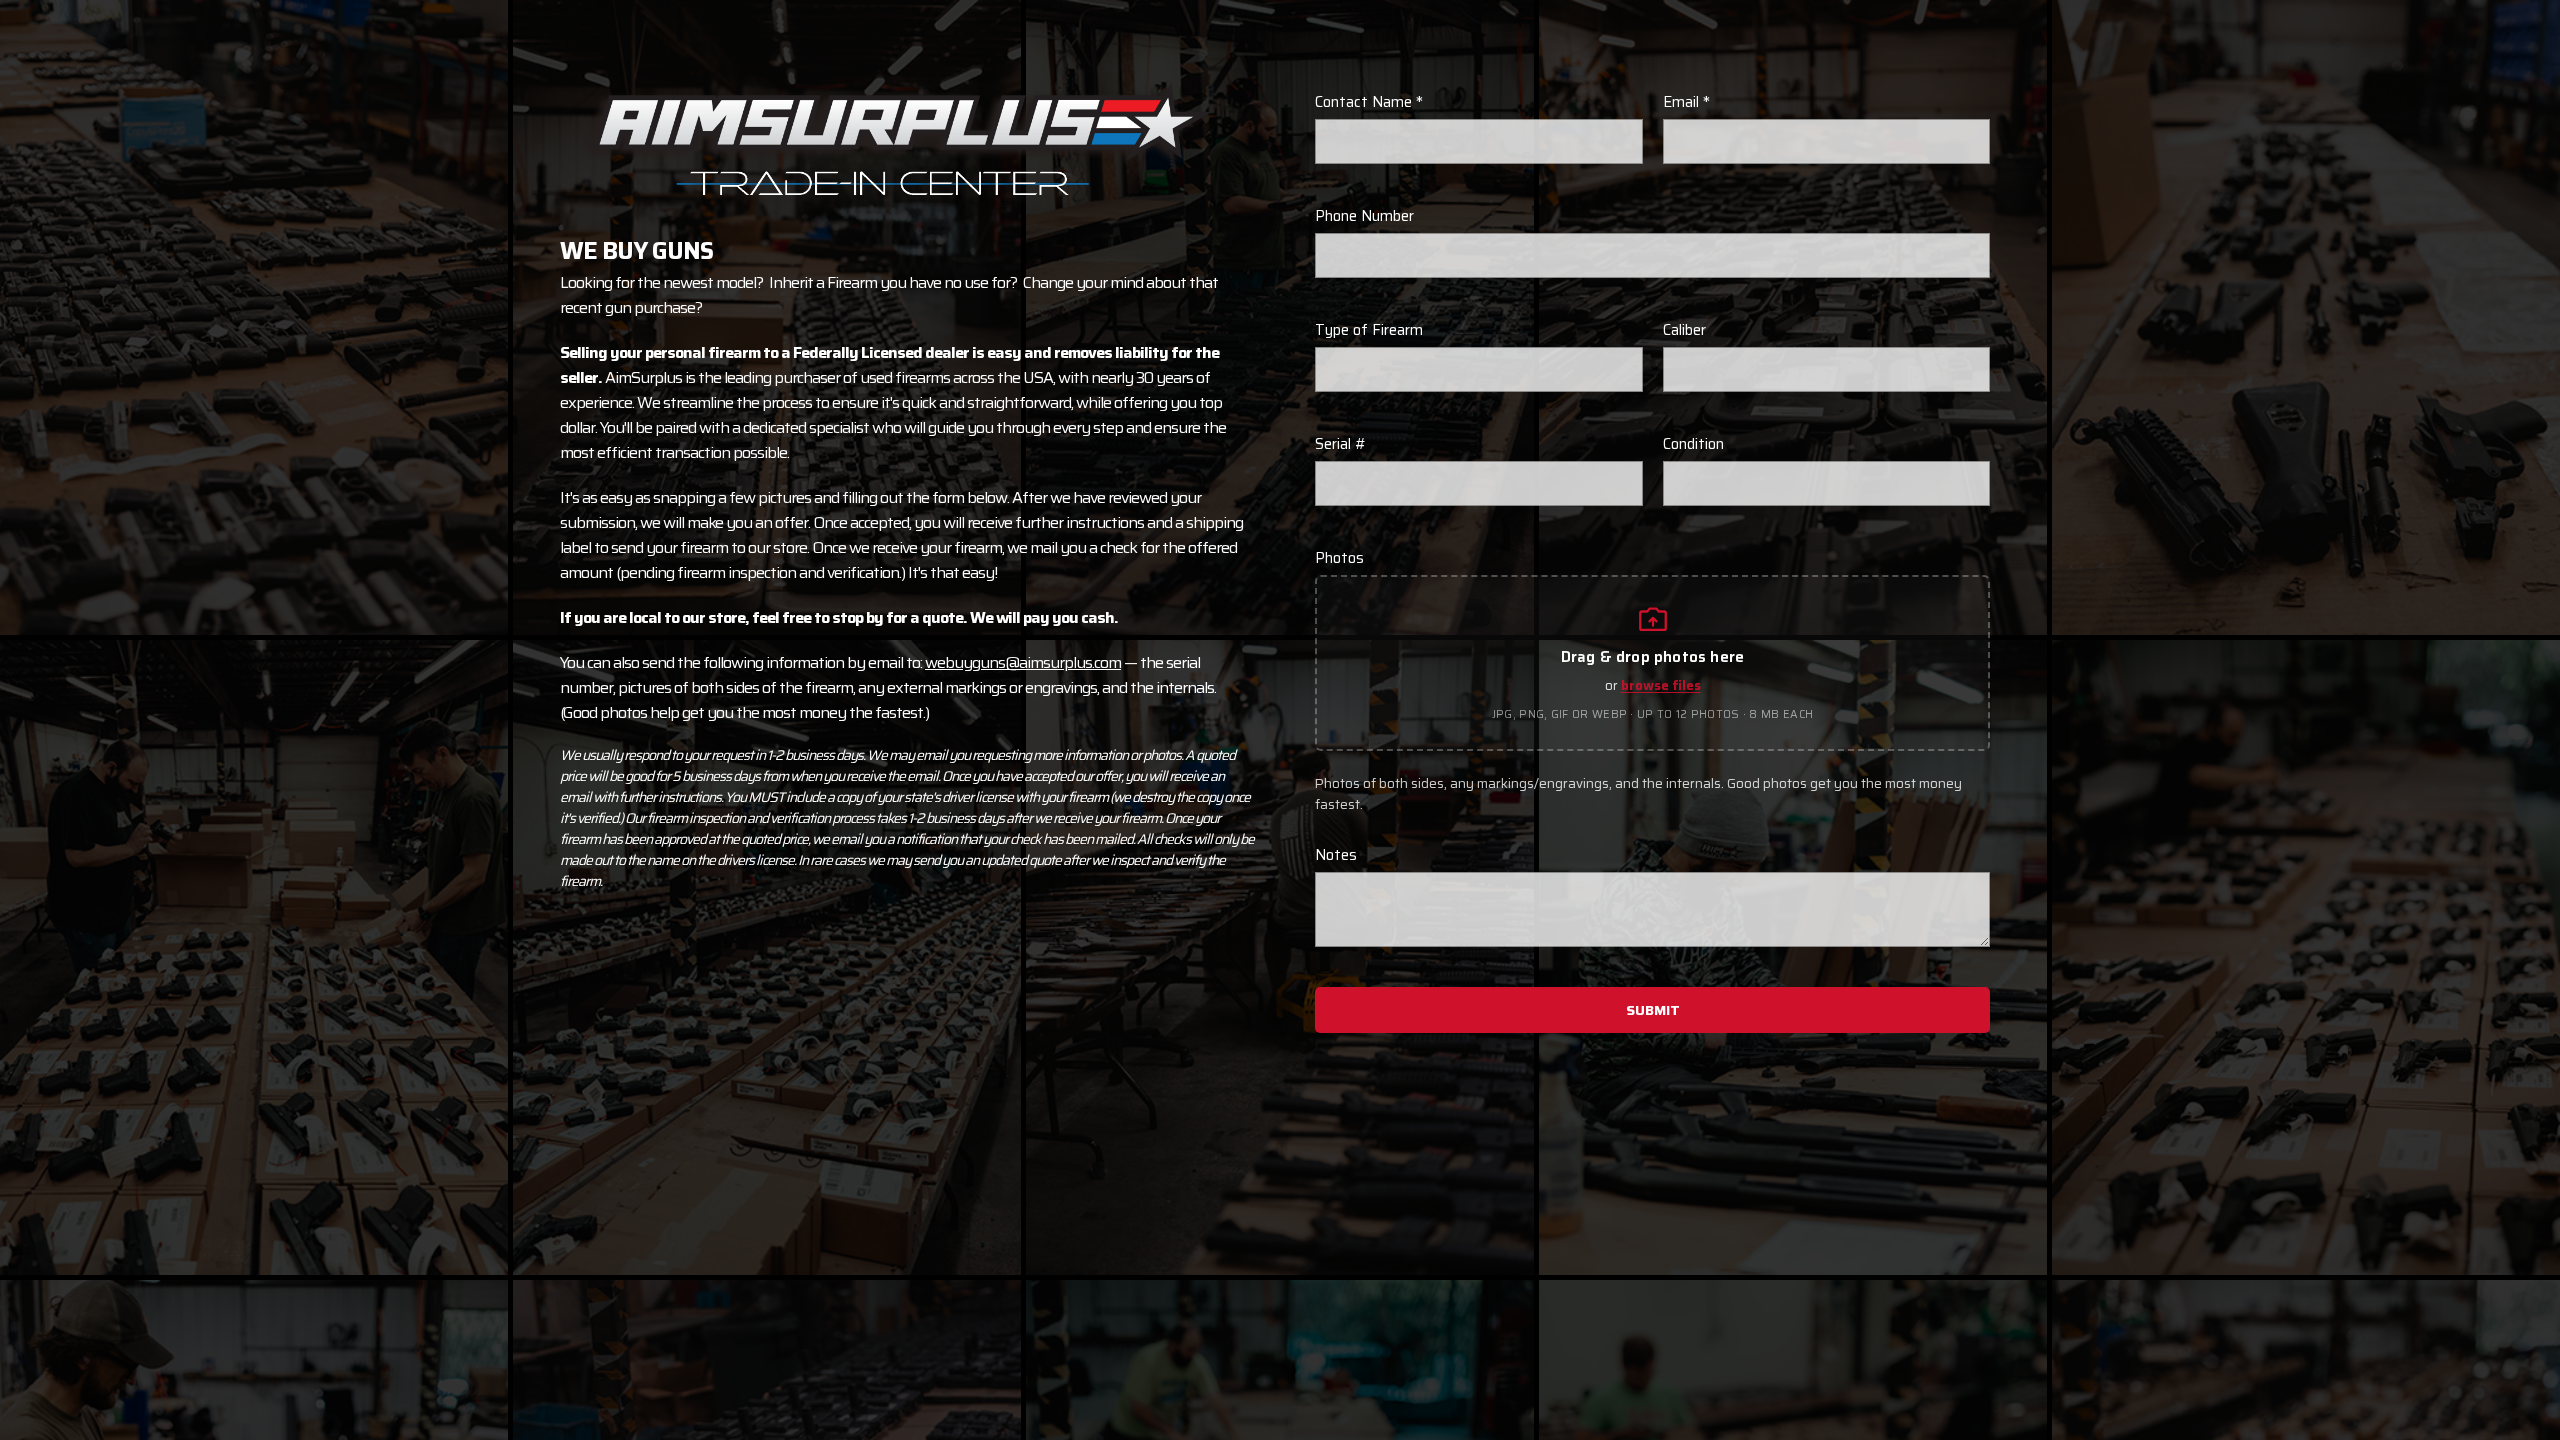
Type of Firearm (1369, 330)
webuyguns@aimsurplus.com (1023, 662)
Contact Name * (1369, 102)
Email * (1686, 102)
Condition (1693, 444)
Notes (1336, 855)
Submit (1653, 1010)
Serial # (1341, 444)
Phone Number (1364, 216)
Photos (1339, 558)
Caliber (1684, 330)
